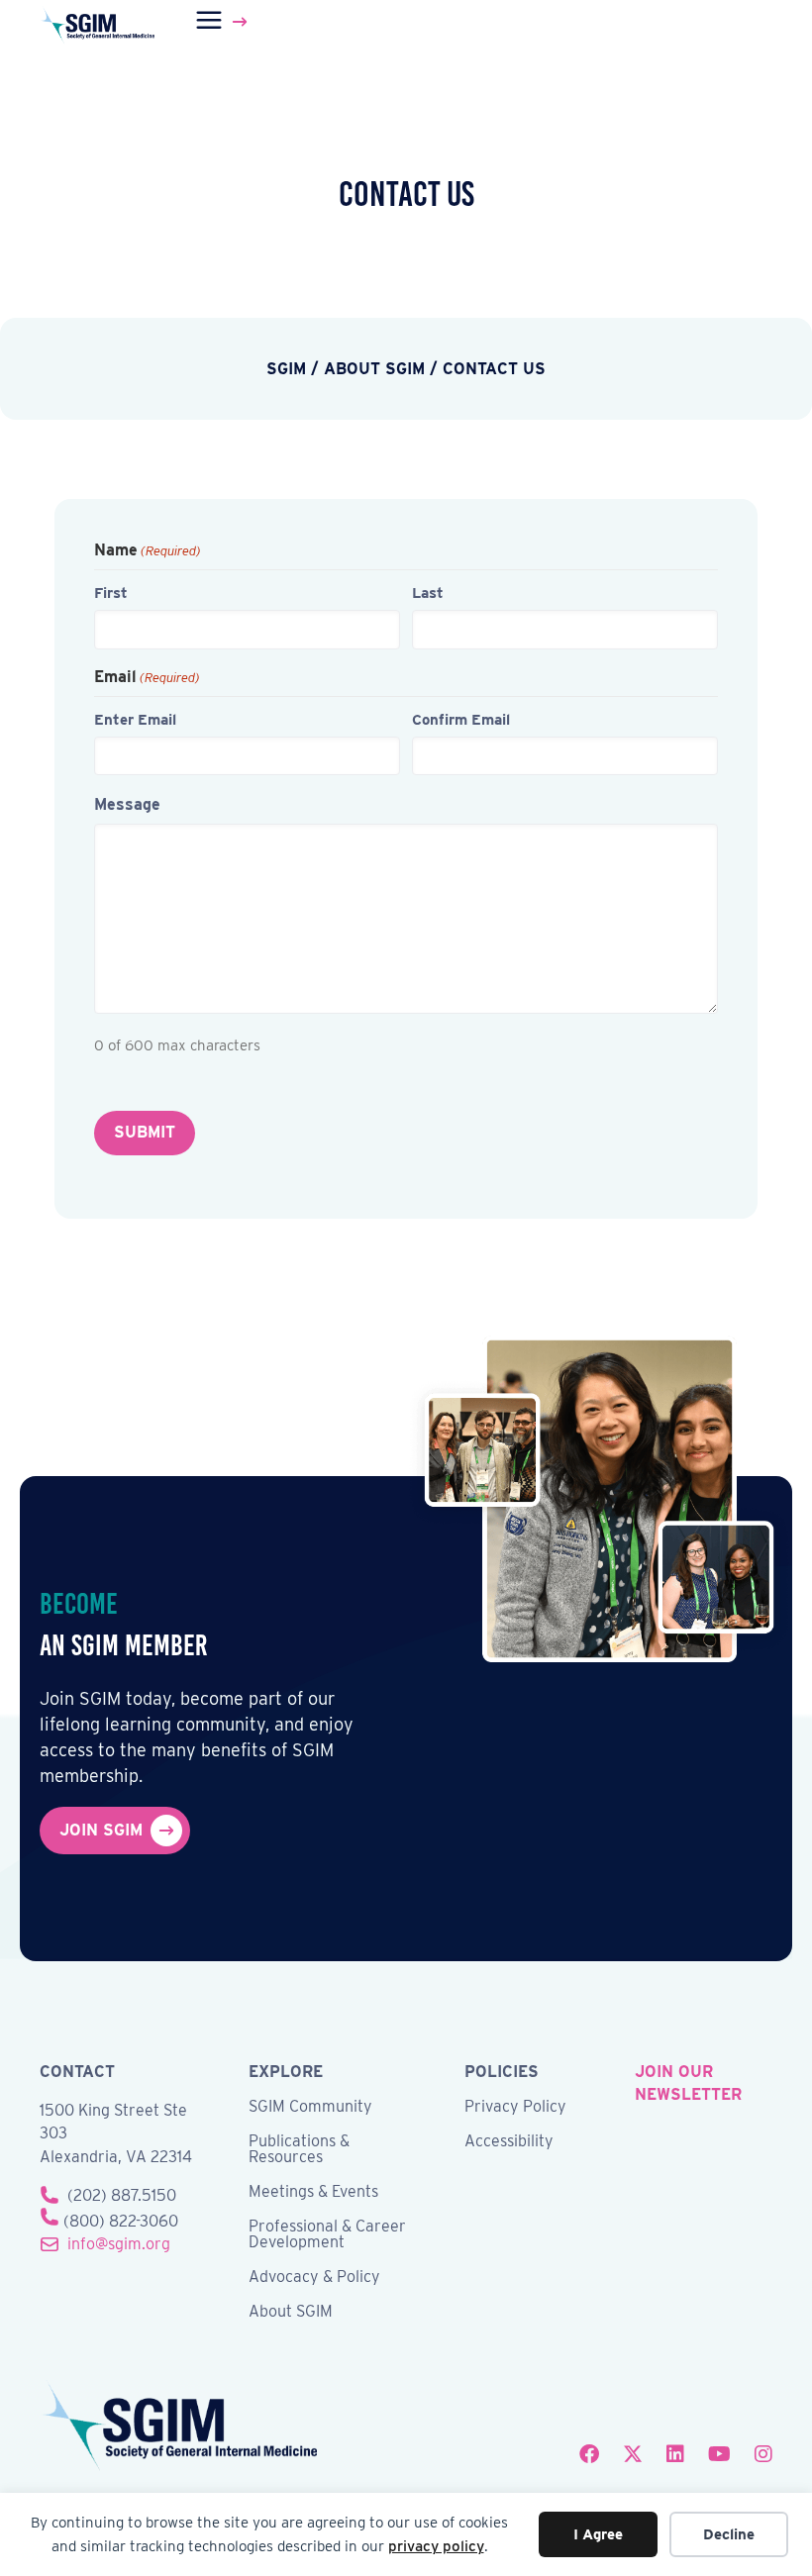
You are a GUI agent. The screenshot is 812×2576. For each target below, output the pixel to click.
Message (127, 804)
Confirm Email (461, 720)
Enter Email (135, 720)
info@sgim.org (119, 2244)
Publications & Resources (299, 2150)
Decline (729, 2534)
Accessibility (509, 2142)
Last (428, 593)
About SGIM (291, 2312)
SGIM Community (310, 2107)
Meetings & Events (313, 2192)
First (111, 593)
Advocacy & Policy (314, 2278)
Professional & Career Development (327, 2235)
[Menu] (225, 22)
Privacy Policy (515, 2107)
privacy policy (436, 2546)
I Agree (598, 2534)
